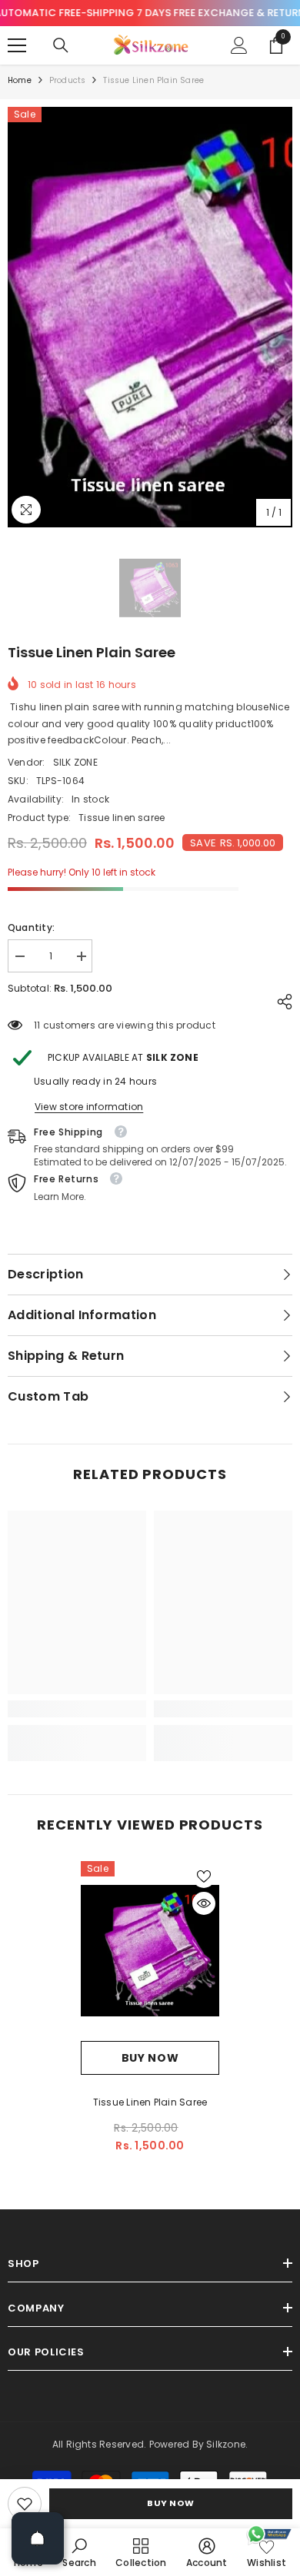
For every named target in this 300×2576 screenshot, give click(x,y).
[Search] (61, 45)
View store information (89, 1107)
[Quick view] (204, 1903)
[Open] (38, 2538)
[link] (25, 2504)
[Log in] (239, 45)
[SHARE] (281, 1002)
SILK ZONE (75, 762)
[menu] (17, 45)
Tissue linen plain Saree (150, 2102)
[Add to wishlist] (204, 1876)
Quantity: (31, 927)
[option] (150, 317)
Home (20, 80)
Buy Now (171, 2503)
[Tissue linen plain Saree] (150, 1951)
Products (68, 80)
